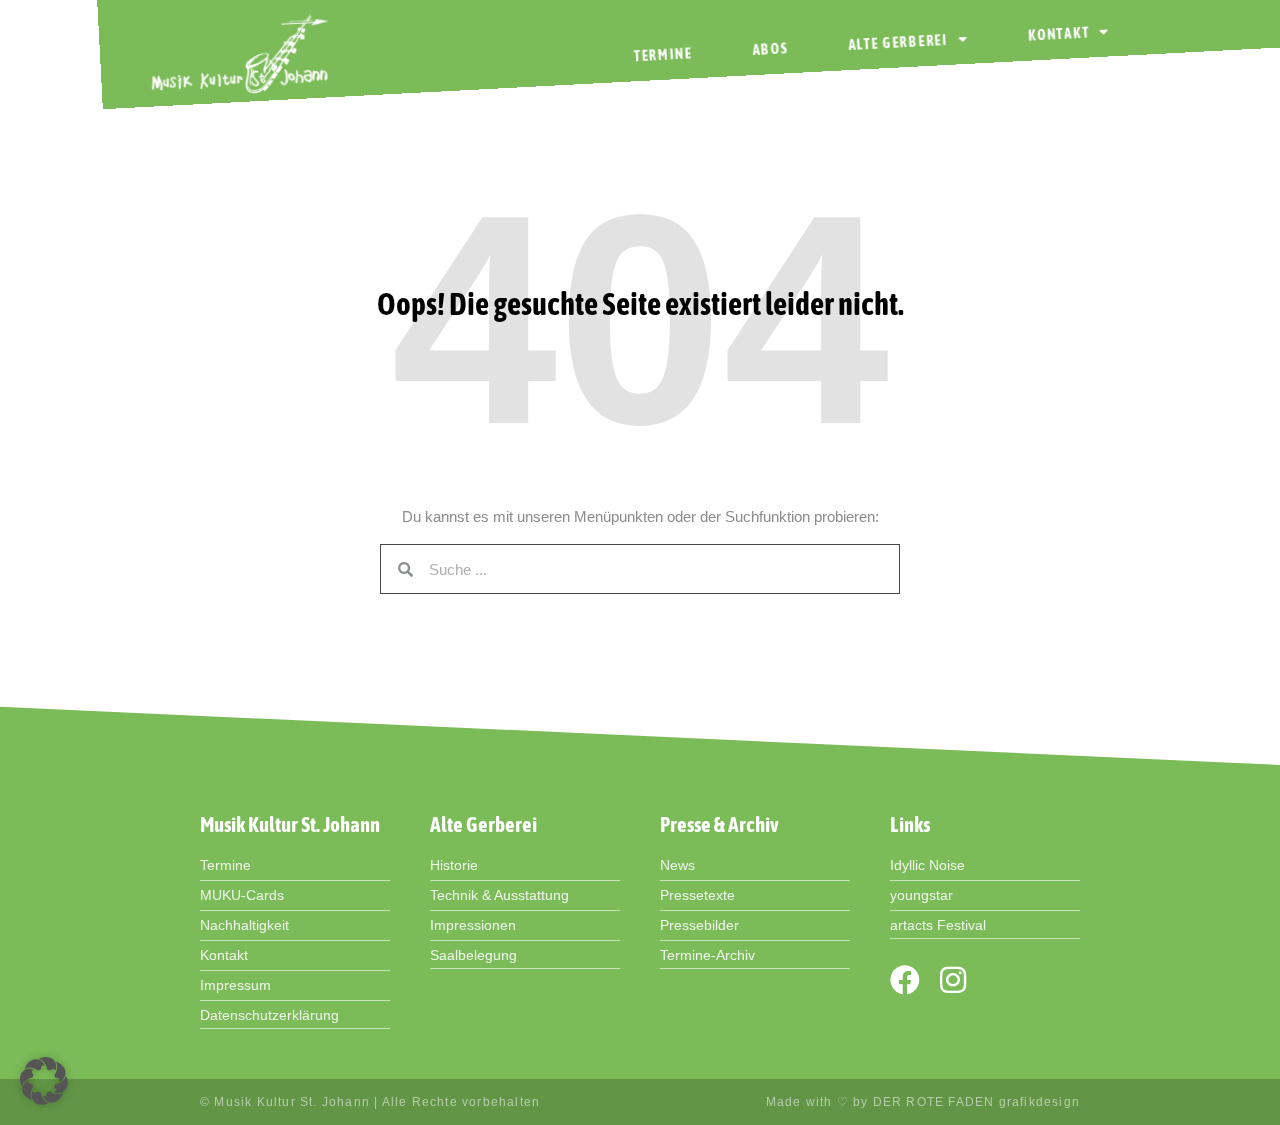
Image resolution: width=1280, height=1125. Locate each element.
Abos (770, 49)
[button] (44, 1081)
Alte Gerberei (898, 41)
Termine (663, 54)
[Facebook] (905, 980)
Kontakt (1059, 33)
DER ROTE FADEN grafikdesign (976, 1102)
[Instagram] (953, 980)
